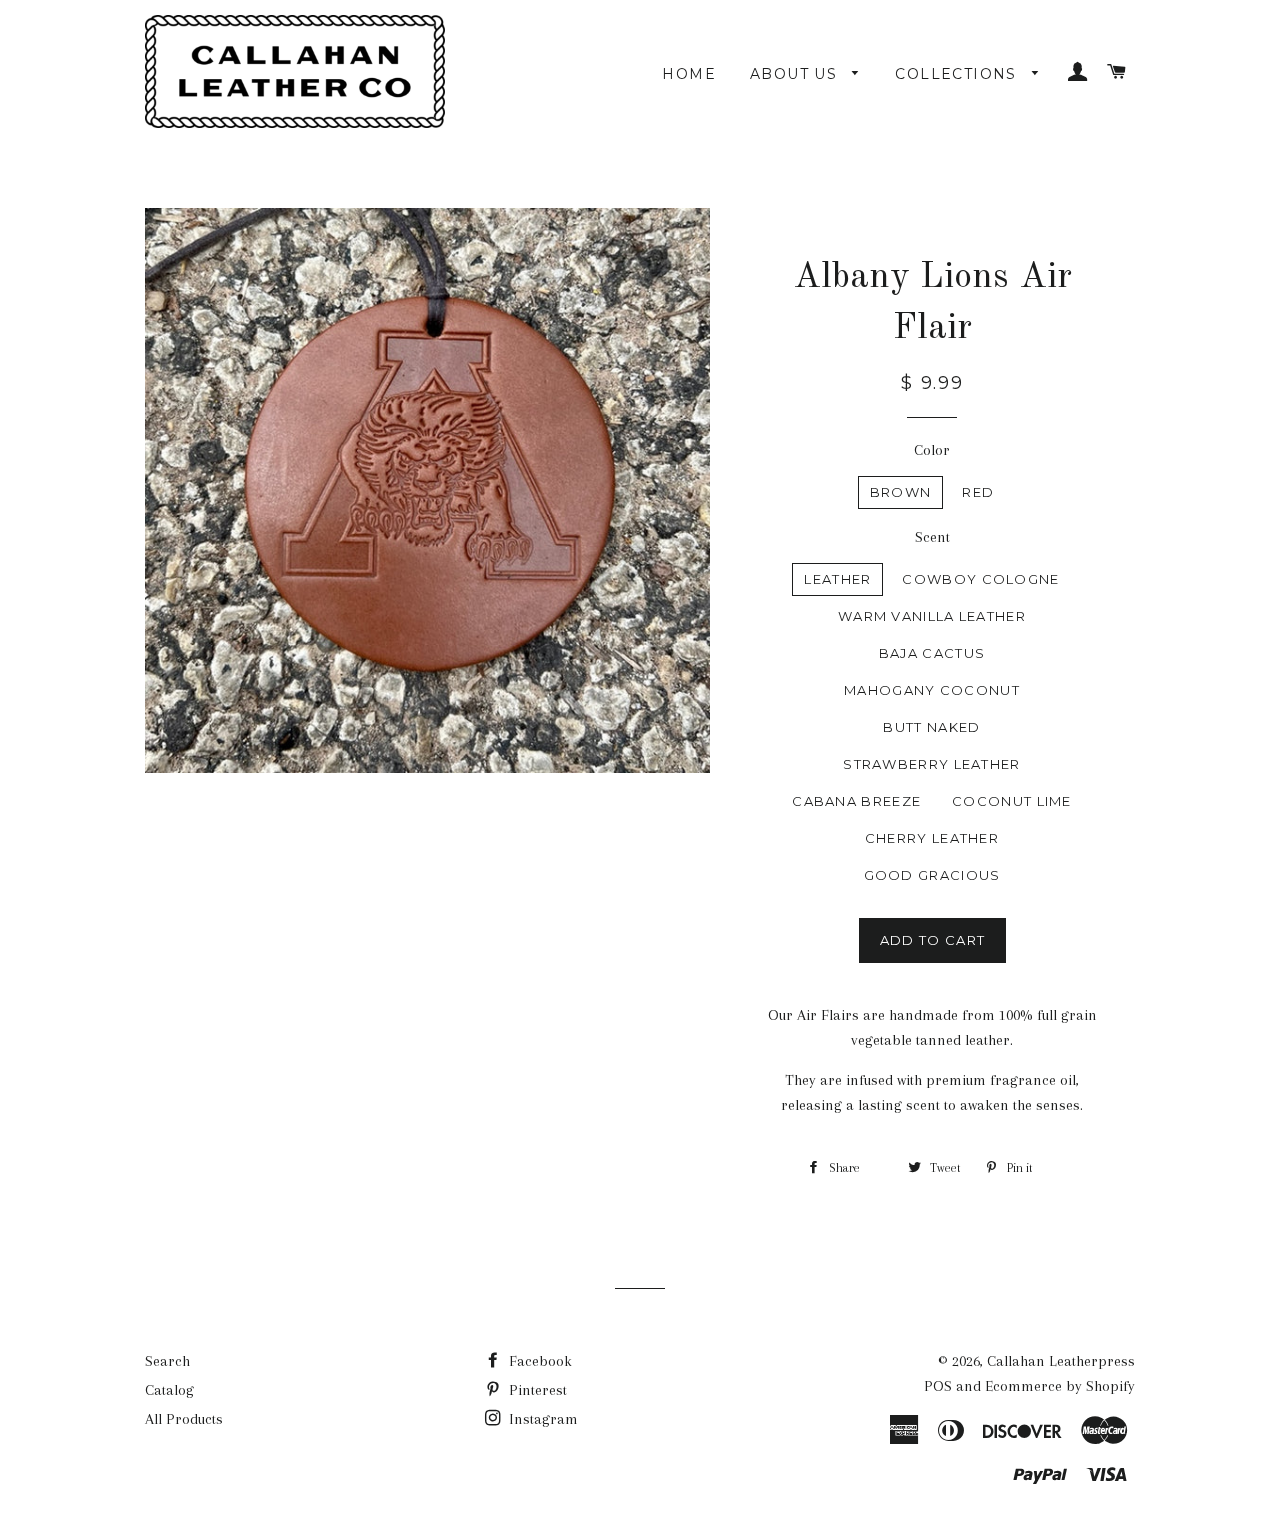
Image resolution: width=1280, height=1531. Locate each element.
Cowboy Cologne (980, 579)
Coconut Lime (1012, 801)
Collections (958, 74)
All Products (184, 1419)
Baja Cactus (932, 653)
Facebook (538, 1361)
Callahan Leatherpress (1061, 1361)
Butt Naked (931, 727)
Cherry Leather (932, 838)
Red (978, 492)
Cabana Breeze (856, 801)
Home (689, 74)
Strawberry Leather (931, 764)
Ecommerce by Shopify (1060, 1386)
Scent (932, 537)
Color (932, 450)
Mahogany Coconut (932, 690)
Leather (837, 579)
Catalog (169, 1390)
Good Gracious (932, 875)
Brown (901, 492)
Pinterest (536, 1390)
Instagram (541, 1419)
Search (167, 1361)
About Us (796, 74)
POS (938, 1386)
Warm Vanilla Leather (932, 616)
